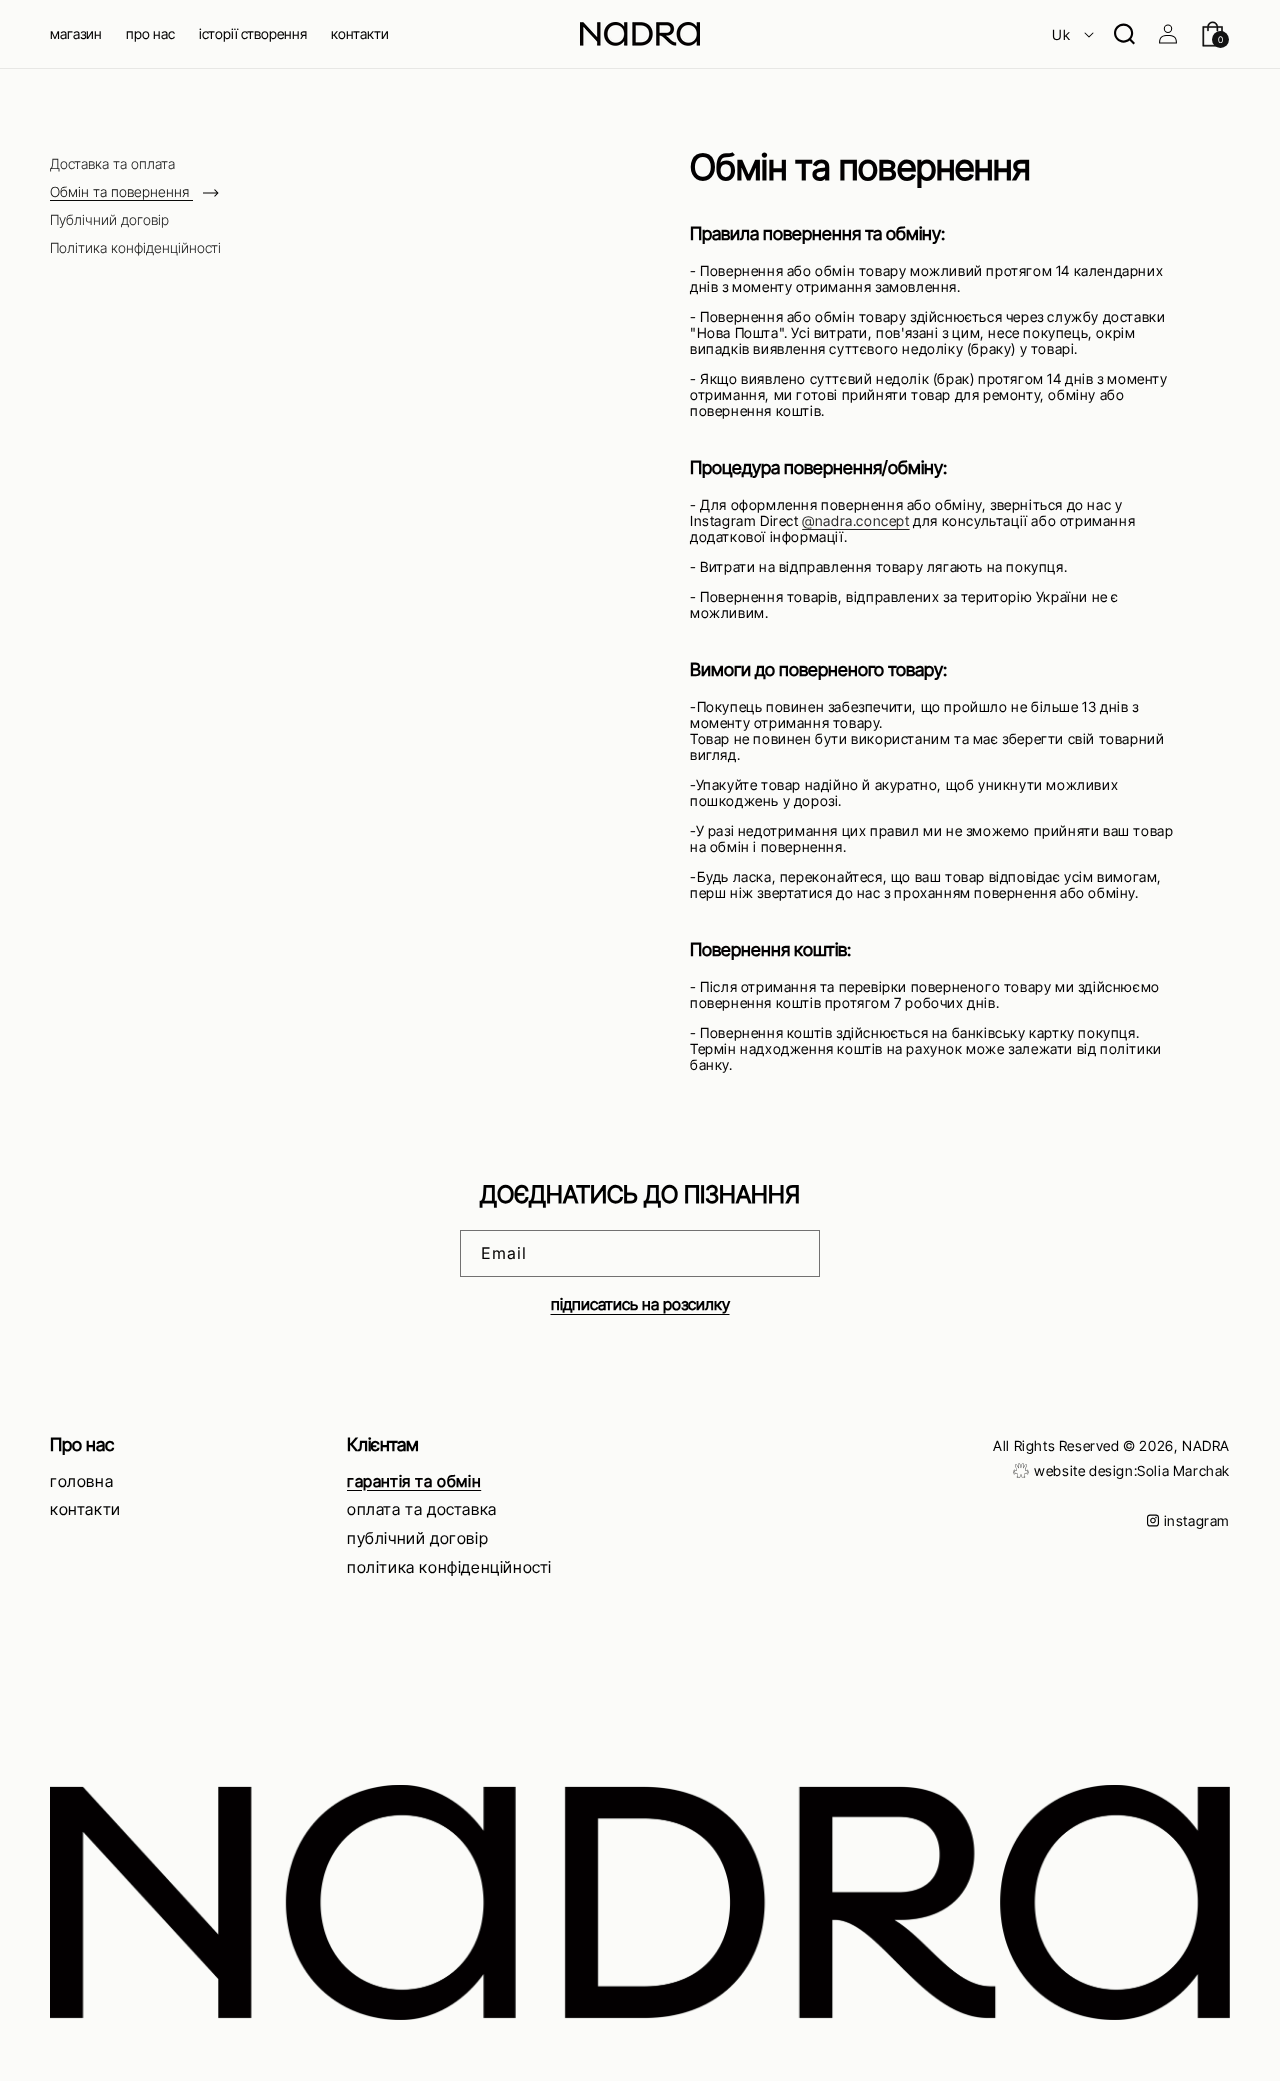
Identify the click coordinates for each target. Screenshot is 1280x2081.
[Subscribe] (797, 1254)
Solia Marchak (1183, 1470)
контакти (85, 1509)
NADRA (1206, 1445)
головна (81, 1480)
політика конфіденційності (449, 1566)
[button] (76, 34)
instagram (1197, 1520)
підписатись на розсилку (640, 1305)
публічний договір (417, 1538)
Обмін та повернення (121, 192)
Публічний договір (109, 220)
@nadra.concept (855, 520)
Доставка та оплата (112, 164)
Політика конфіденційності (135, 248)
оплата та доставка (422, 1509)
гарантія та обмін (414, 1480)
